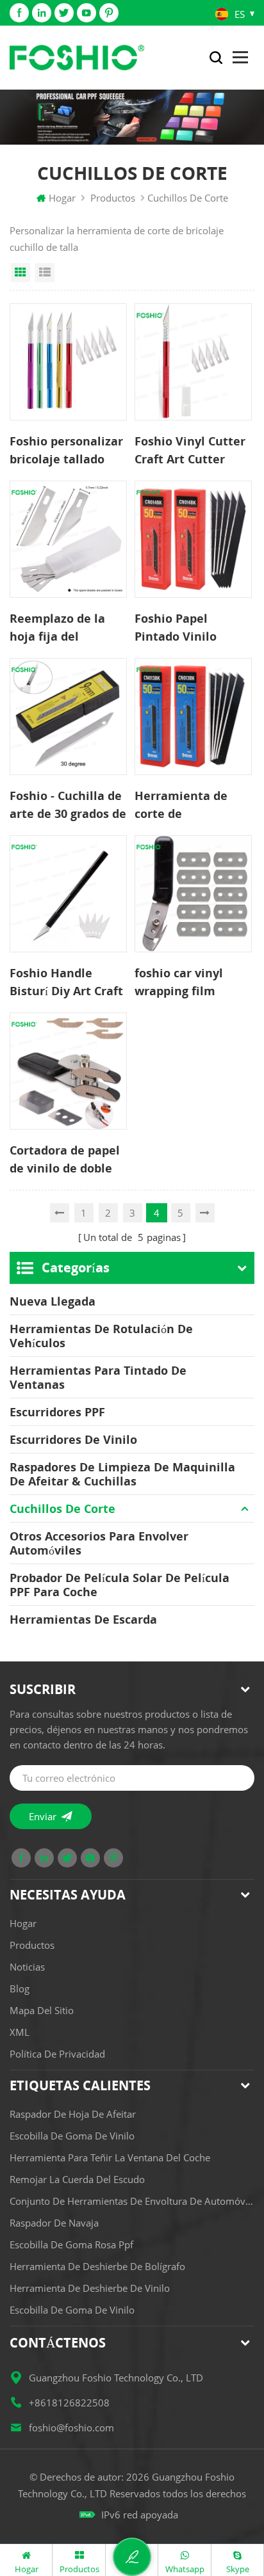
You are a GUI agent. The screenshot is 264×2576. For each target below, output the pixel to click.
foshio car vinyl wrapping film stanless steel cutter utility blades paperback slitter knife (193, 982)
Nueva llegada (53, 1301)
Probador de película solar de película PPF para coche (120, 1585)
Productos (113, 198)
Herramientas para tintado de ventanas (98, 1377)
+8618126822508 (69, 2403)
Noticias (27, 1967)
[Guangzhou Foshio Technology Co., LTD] (77, 58)
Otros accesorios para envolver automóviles (99, 1543)
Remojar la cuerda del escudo (77, 2179)
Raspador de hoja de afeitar (73, 2114)
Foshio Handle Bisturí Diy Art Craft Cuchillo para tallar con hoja (66, 982)
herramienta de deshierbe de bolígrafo (97, 2266)
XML (20, 2032)
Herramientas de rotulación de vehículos (101, 1336)
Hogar (62, 198)
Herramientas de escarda (83, 1619)
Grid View (21, 273)
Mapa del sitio (42, 2010)
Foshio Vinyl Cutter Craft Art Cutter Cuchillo (190, 451)
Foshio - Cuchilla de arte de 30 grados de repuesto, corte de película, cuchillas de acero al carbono (68, 805)
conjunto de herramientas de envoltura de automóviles (132, 2201)
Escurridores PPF (57, 1412)
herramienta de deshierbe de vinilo (90, 2288)
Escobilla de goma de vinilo (72, 2136)
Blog (20, 1988)
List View (45, 273)
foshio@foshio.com (71, 2428)
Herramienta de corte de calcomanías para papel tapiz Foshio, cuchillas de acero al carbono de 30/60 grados (190, 805)
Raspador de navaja (54, 2223)
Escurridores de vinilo (73, 1439)
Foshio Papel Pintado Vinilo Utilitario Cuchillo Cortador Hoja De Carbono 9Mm (186, 628)
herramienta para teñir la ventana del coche (110, 2157)
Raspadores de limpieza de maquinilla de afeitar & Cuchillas (122, 1474)
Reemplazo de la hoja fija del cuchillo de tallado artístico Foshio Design (63, 628)
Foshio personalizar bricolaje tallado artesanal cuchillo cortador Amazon (66, 451)
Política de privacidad (57, 2054)
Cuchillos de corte (62, 1508)
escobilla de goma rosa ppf (71, 2244)
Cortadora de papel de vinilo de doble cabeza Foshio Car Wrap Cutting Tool (65, 1160)
